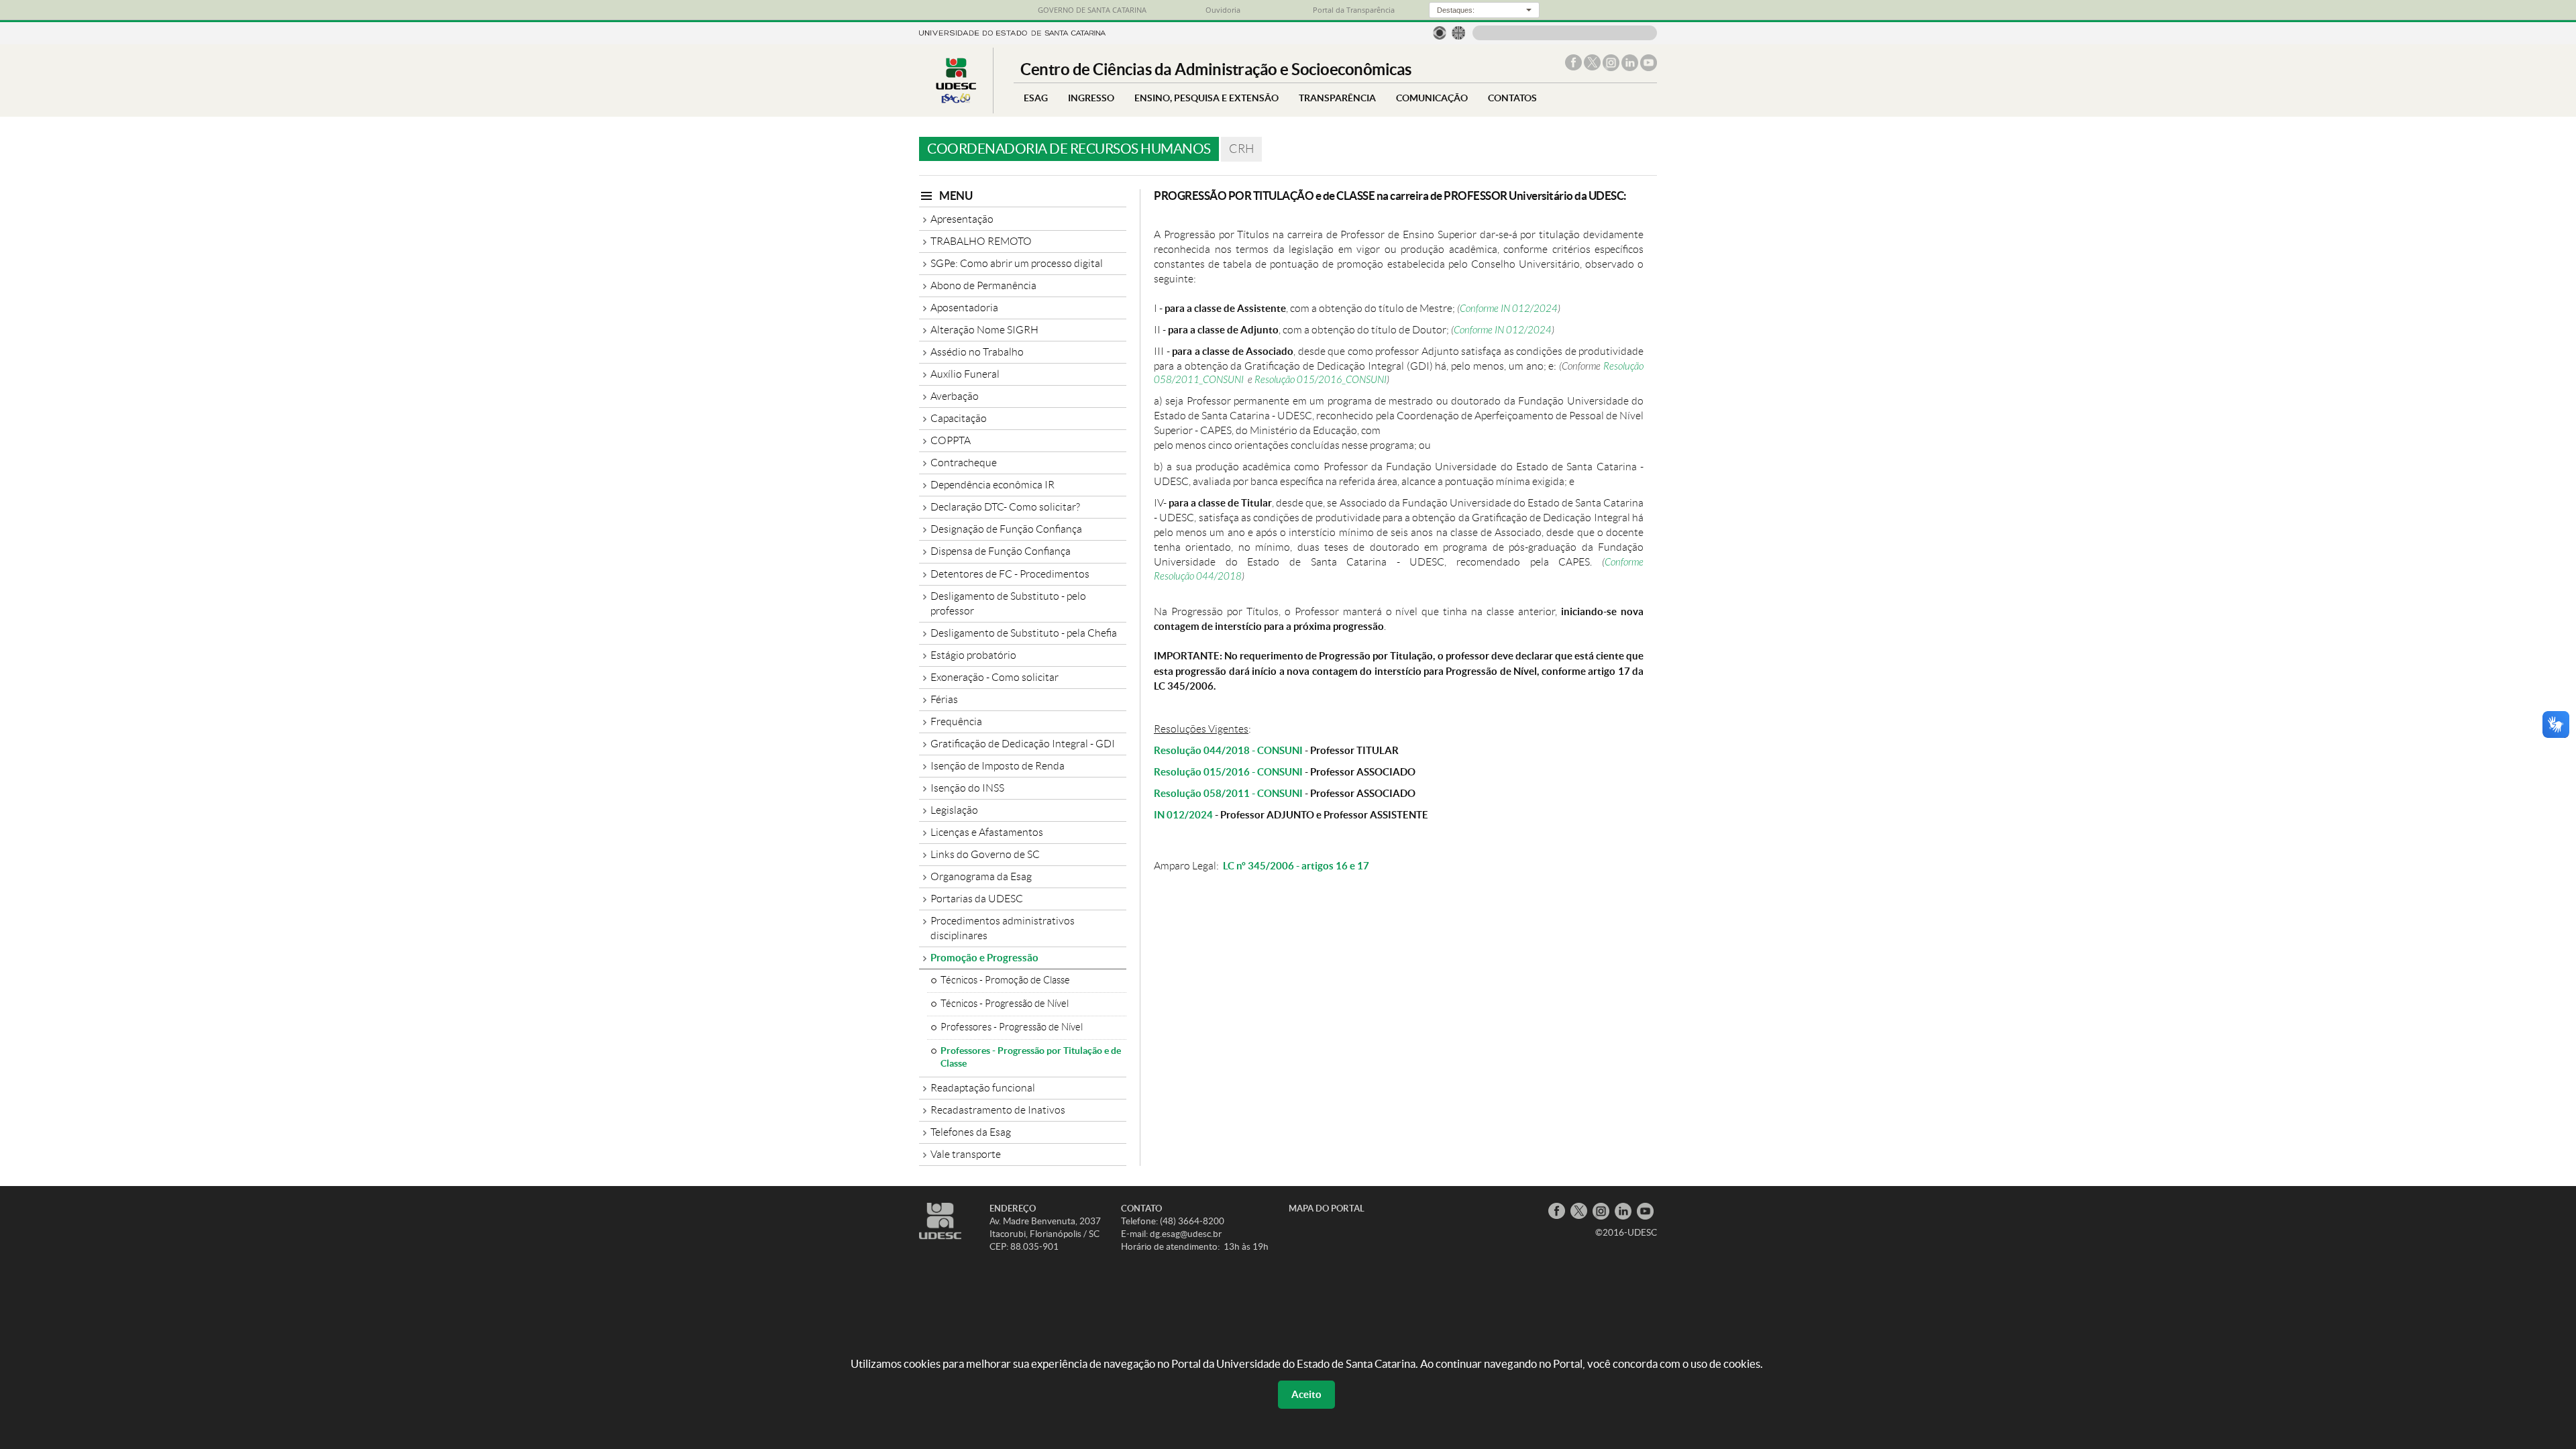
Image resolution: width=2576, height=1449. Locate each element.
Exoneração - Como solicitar (995, 677)
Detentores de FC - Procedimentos (1010, 574)
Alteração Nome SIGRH (984, 330)
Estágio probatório (973, 655)
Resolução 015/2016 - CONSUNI (1228, 772)
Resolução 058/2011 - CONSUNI (1228, 793)
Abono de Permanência (983, 285)
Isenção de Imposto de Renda (998, 766)
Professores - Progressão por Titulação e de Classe (1031, 1057)
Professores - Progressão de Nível (1012, 1027)
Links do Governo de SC (985, 854)
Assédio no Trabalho (977, 352)
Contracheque (964, 463)
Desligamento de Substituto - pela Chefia (1024, 633)
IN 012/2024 (1183, 815)
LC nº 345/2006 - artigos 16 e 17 (1296, 866)
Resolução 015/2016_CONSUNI (1321, 380)
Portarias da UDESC (977, 899)
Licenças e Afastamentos (987, 832)
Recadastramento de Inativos (998, 1110)
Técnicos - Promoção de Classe (1005, 980)
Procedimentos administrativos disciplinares (1003, 928)
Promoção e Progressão (984, 958)
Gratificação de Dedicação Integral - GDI (1023, 744)
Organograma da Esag (981, 876)
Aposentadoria (964, 308)
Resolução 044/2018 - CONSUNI (1228, 750)
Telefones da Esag (971, 1132)
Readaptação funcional (983, 1088)
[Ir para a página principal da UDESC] (1012, 32)
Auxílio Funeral (965, 374)
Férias (944, 699)
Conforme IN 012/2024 (1509, 309)
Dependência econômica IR (992, 485)
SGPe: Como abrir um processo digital (1017, 263)
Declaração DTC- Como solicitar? (1005, 507)
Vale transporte (966, 1154)
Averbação (955, 396)
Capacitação (959, 418)
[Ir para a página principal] (956, 103)
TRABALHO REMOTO (981, 241)
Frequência (956, 721)
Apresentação (962, 219)
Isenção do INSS (967, 788)
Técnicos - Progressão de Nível (1005, 1004)
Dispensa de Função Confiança (1001, 551)
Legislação (954, 810)
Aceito (1306, 1394)
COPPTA (951, 440)
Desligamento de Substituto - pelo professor (1008, 603)
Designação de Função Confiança (1006, 529)
